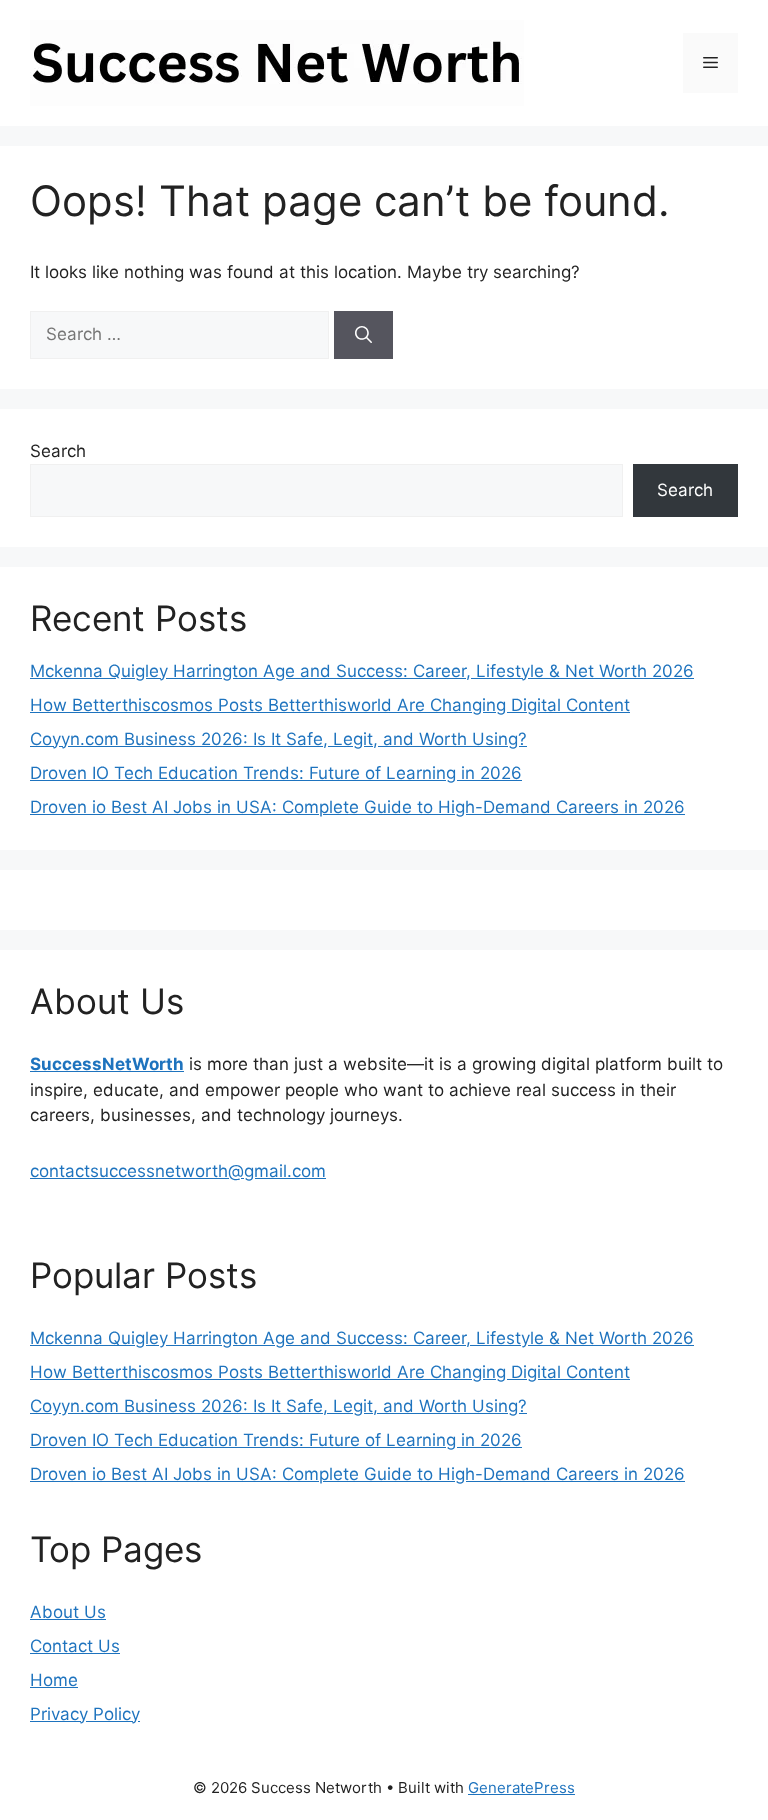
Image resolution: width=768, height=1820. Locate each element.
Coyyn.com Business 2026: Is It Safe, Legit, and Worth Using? (278, 739)
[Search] (363, 335)
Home (54, 1680)
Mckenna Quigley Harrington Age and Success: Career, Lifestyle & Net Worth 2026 (362, 671)
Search (58, 451)
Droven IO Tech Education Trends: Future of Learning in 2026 (276, 773)
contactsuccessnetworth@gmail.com (178, 1171)
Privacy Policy (85, 1714)
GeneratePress (521, 1787)
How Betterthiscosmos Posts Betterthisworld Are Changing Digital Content (330, 705)
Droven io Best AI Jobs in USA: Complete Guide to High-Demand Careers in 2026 (357, 807)
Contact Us (75, 1646)
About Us (68, 1612)
